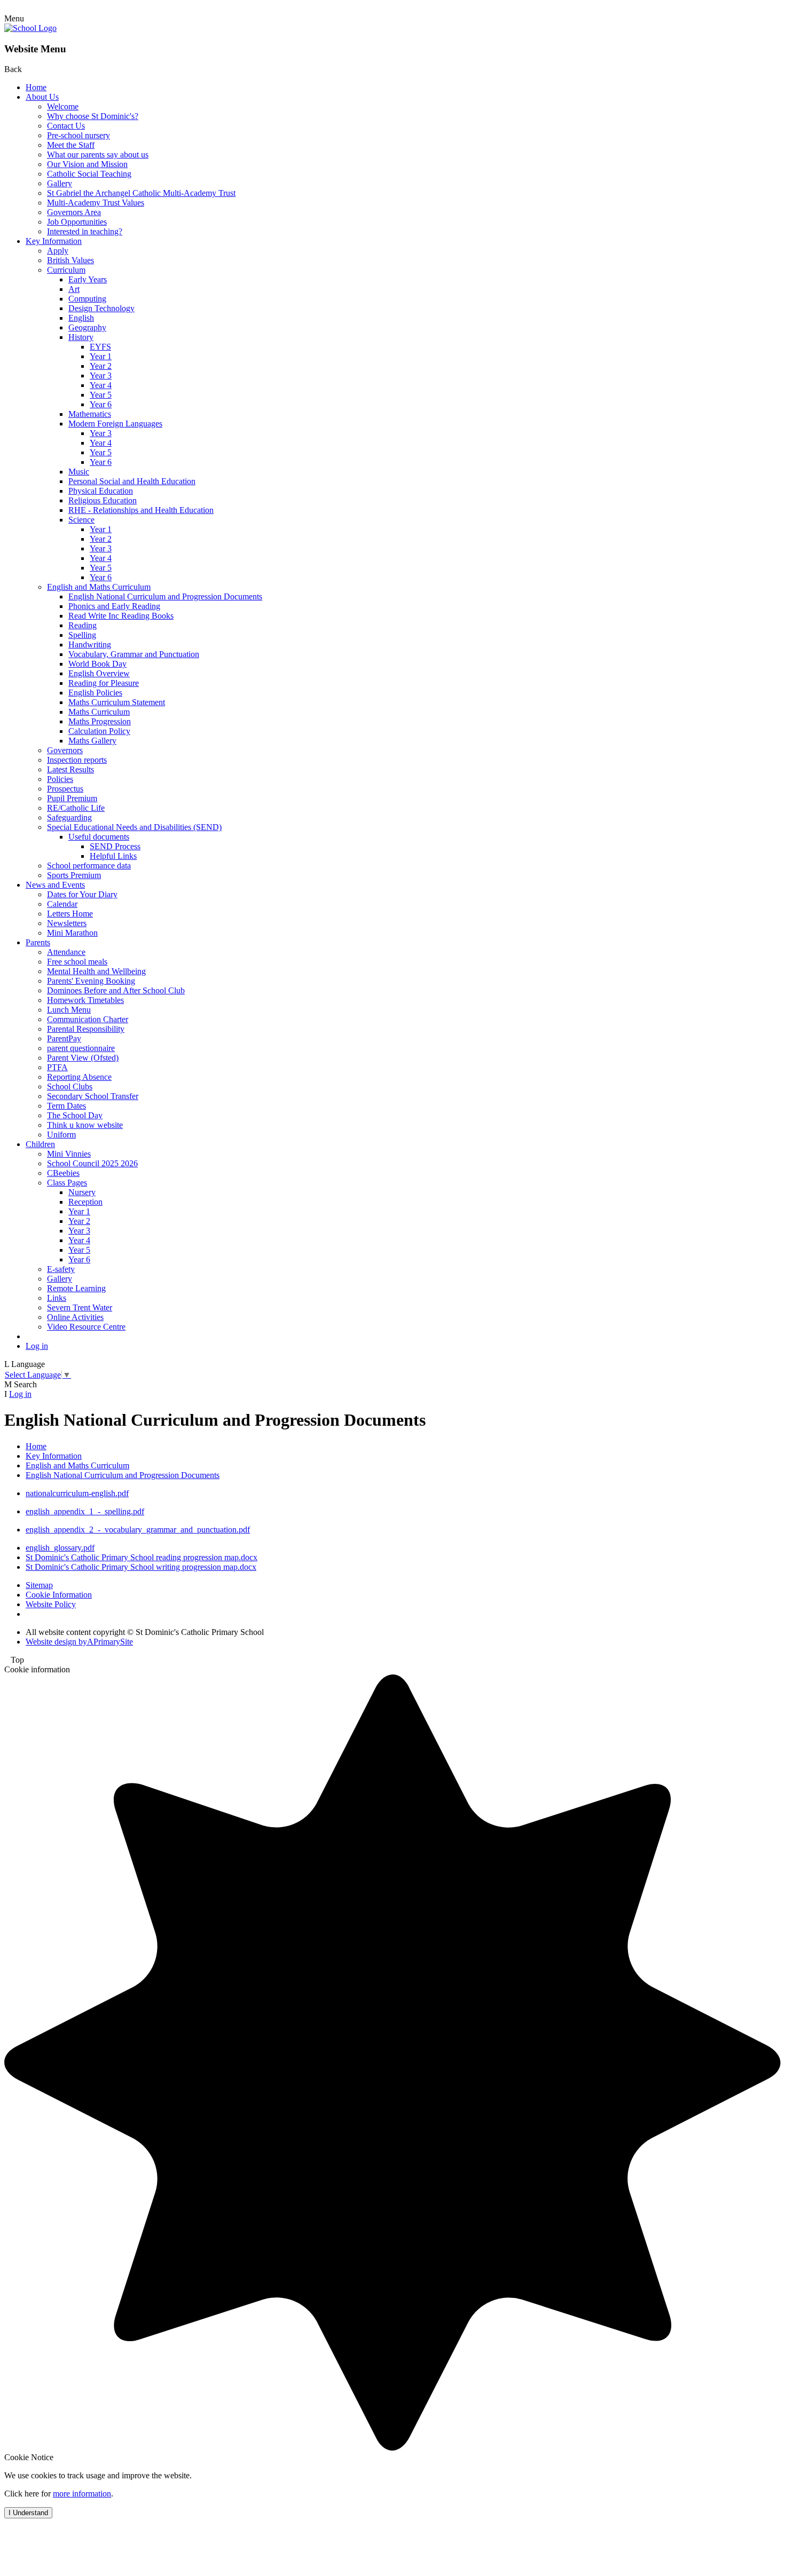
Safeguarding (69, 817)
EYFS (100, 347)
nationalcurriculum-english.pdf (77, 1493)
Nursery (82, 1192)
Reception (85, 1202)
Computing (87, 299)
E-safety (61, 1269)
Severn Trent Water (80, 1307)
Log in (37, 1346)
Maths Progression (100, 721)
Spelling (82, 635)
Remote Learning (76, 1288)
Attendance (66, 952)
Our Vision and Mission (87, 164)
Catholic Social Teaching (89, 174)
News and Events (55, 885)
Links (57, 1298)
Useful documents (99, 837)
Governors (65, 750)
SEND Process (115, 846)
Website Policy (51, 1604)
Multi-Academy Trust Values (96, 203)
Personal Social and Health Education (132, 481)
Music (79, 472)
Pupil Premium (72, 798)
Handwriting (90, 645)
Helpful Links (113, 856)
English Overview (99, 673)
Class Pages (67, 1183)
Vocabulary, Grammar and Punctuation (134, 654)
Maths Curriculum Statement (117, 702)
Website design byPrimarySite (79, 1642)
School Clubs (70, 1086)
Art (74, 289)
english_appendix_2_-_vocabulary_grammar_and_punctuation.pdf (138, 1530)
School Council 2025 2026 (92, 1163)
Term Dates (66, 1106)
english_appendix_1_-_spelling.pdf (85, 1511)
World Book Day (97, 664)
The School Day (75, 1115)
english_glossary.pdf (60, 1548)
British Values (70, 260)
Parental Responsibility (86, 1029)
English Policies (95, 693)
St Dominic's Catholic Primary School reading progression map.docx (142, 1557)
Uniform (61, 1135)
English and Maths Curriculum (99, 587)
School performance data (89, 866)
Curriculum (66, 270)
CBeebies (63, 1173)
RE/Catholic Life (76, 808)
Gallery (60, 183)
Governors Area (74, 212)
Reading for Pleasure (104, 683)
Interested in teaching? (85, 231)
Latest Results (70, 769)
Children (40, 1144)
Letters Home (70, 914)
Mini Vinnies (69, 1154)
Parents (38, 942)
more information (82, 2494)
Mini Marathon (72, 933)
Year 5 (101, 395)
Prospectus (65, 789)
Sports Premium (74, 875)
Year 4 (101, 385)
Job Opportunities (77, 222)
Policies (60, 779)
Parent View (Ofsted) (83, 1058)
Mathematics (90, 414)
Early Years (88, 279)
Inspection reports (77, 760)
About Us (42, 97)
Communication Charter (88, 1019)
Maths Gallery (92, 741)
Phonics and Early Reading (114, 606)
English (81, 318)
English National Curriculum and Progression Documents (165, 596)
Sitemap (39, 1585)
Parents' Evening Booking (91, 981)
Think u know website (85, 1125)
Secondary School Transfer (93, 1096)
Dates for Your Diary (82, 894)
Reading (83, 625)
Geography (87, 327)
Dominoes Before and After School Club (116, 990)
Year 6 (101, 404)
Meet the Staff (71, 145)
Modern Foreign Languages (115, 424)
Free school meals (77, 962)
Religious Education (103, 500)
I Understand (28, 2513)
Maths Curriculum (99, 712)
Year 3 (101, 376)
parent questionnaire (81, 1048)
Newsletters (67, 923)
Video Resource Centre (86, 1327)
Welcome (63, 106)
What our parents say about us (98, 155)
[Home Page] (30, 28)
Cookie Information (59, 1595)
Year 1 (101, 356)
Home (36, 87)
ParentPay (64, 1038)
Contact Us (66, 126)
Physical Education (101, 491)
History (81, 337)
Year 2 (101, 366)
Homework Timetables (85, 1000)
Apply (58, 251)
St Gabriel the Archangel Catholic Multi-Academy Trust (141, 193)
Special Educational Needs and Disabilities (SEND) (134, 827)
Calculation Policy (99, 731)
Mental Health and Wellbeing (96, 971)
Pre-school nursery (78, 135)
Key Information (54, 241)
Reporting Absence (79, 1077)
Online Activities (75, 1317)
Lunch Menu (69, 1010)
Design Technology (101, 308)
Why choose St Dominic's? (93, 116)
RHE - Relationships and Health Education (141, 510)
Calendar (62, 904)
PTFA (57, 1067)
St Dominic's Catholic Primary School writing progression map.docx (141, 1567)
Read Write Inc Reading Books (121, 616)
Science (81, 520)
